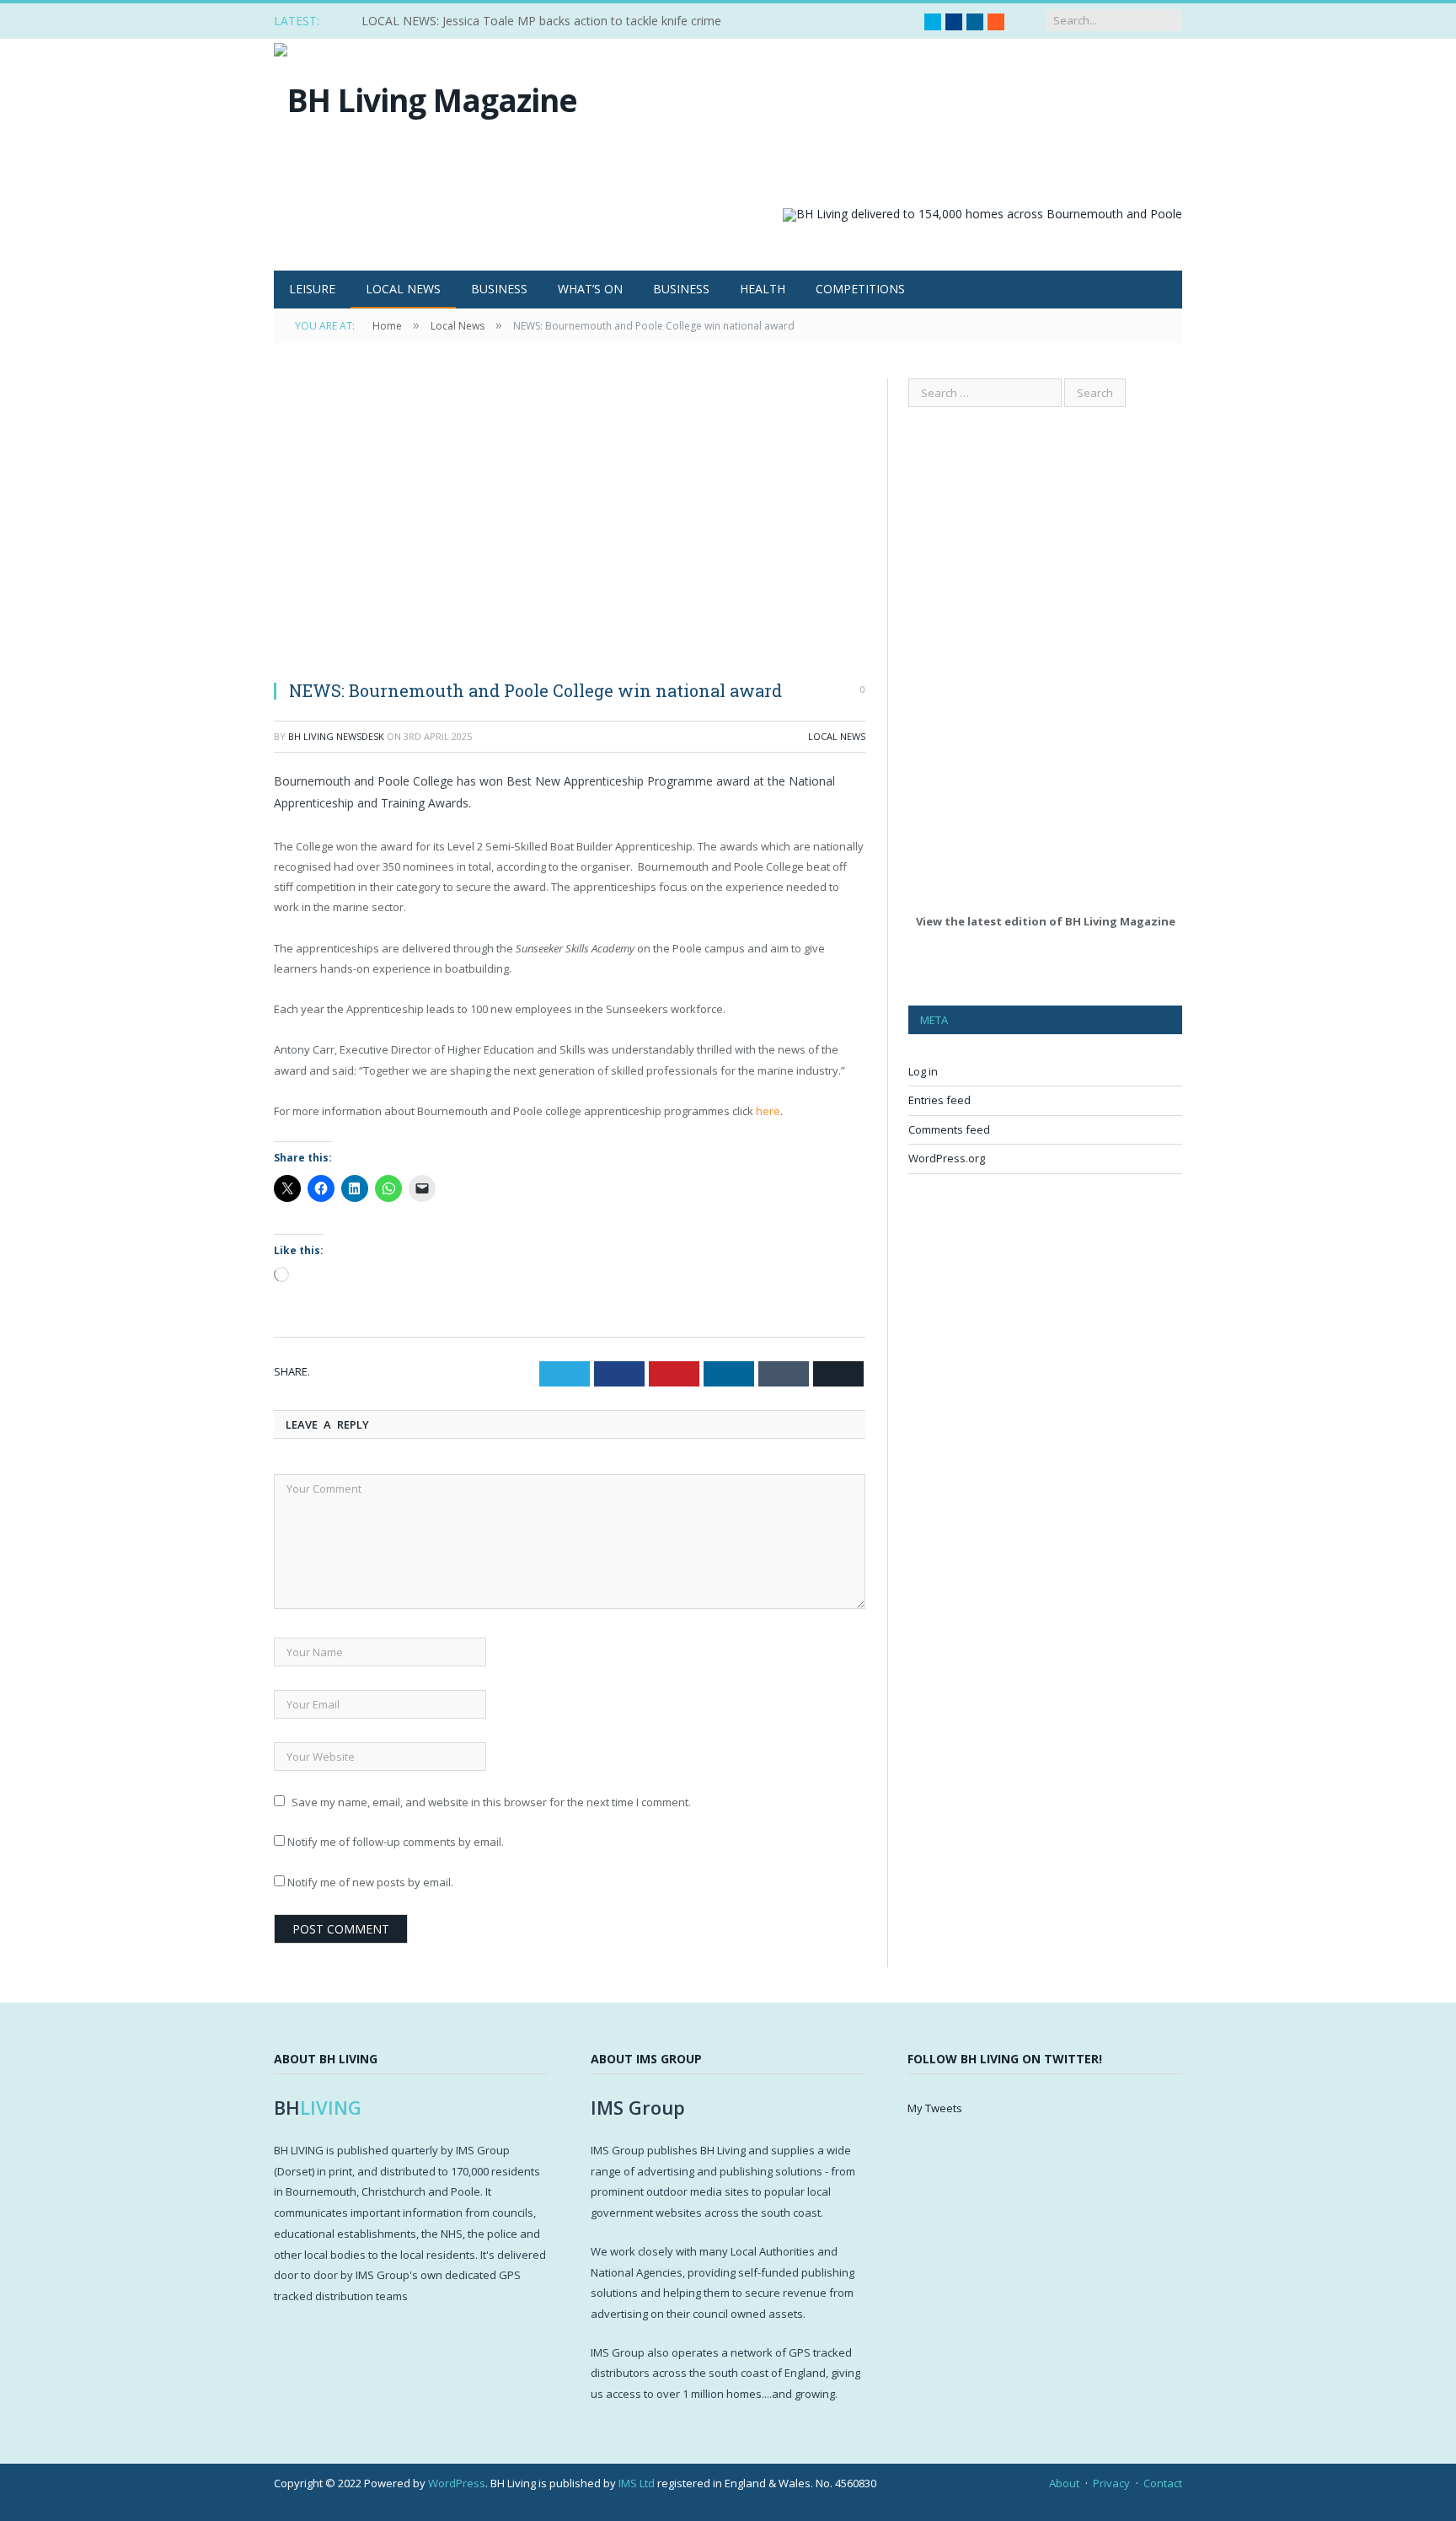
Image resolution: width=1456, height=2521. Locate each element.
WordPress (457, 2483)
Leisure (312, 289)
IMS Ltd (637, 2483)
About (1064, 2483)
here (768, 1111)
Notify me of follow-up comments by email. (396, 1842)
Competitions (860, 289)
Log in (923, 1071)
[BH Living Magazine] (426, 96)
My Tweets (935, 2108)
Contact (1163, 2483)
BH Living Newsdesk (336, 736)
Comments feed (949, 1129)
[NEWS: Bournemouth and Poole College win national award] (570, 522)
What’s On (590, 289)
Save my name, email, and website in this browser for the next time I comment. (491, 1802)
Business (499, 289)
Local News (403, 289)
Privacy (1111, 2483)
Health (763, 289)
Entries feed (939, 1100)
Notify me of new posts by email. (370, 1882)
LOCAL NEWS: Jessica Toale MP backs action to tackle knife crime (541, 21)
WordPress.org (947, 1158)
